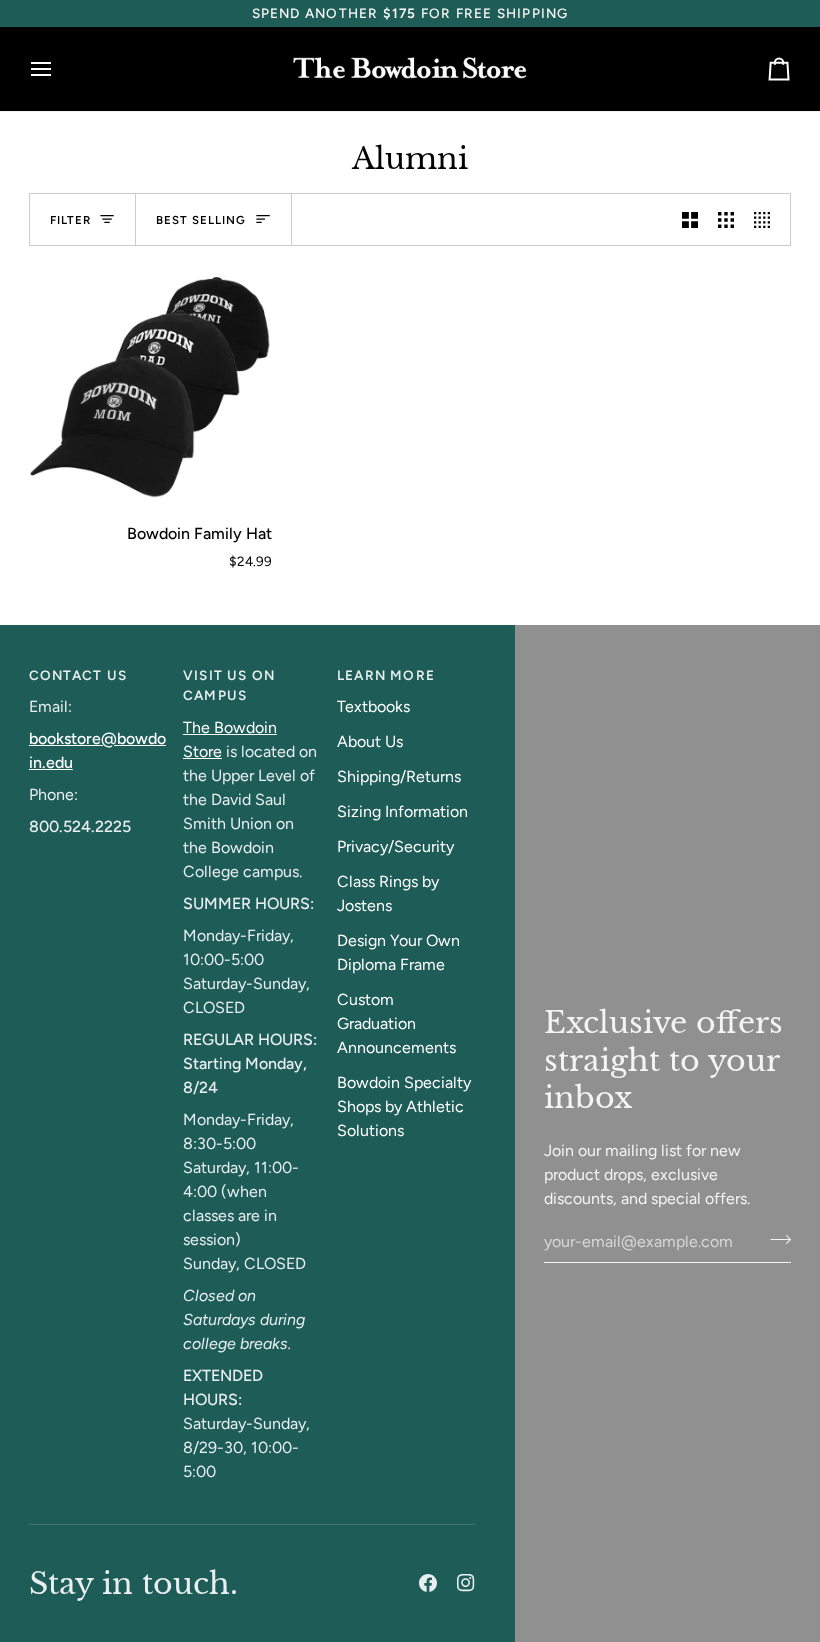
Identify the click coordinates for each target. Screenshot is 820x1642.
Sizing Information (402, 811)
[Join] (774, 1239)
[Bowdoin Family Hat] (150, 383)
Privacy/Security (395, 846)
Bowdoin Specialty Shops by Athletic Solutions (404, 1106)
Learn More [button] (386, 675)
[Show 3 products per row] (726, 219)
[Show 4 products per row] (767, 219)
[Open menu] (59, 69)
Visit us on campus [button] (229, 685)
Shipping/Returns (399, 776)
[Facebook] (428, 1583)
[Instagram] (466, 1583)
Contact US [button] (78, 675)
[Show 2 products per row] (690, 219)
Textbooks (373, 706)
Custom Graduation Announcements (396, 1023)
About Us (370, 741)
